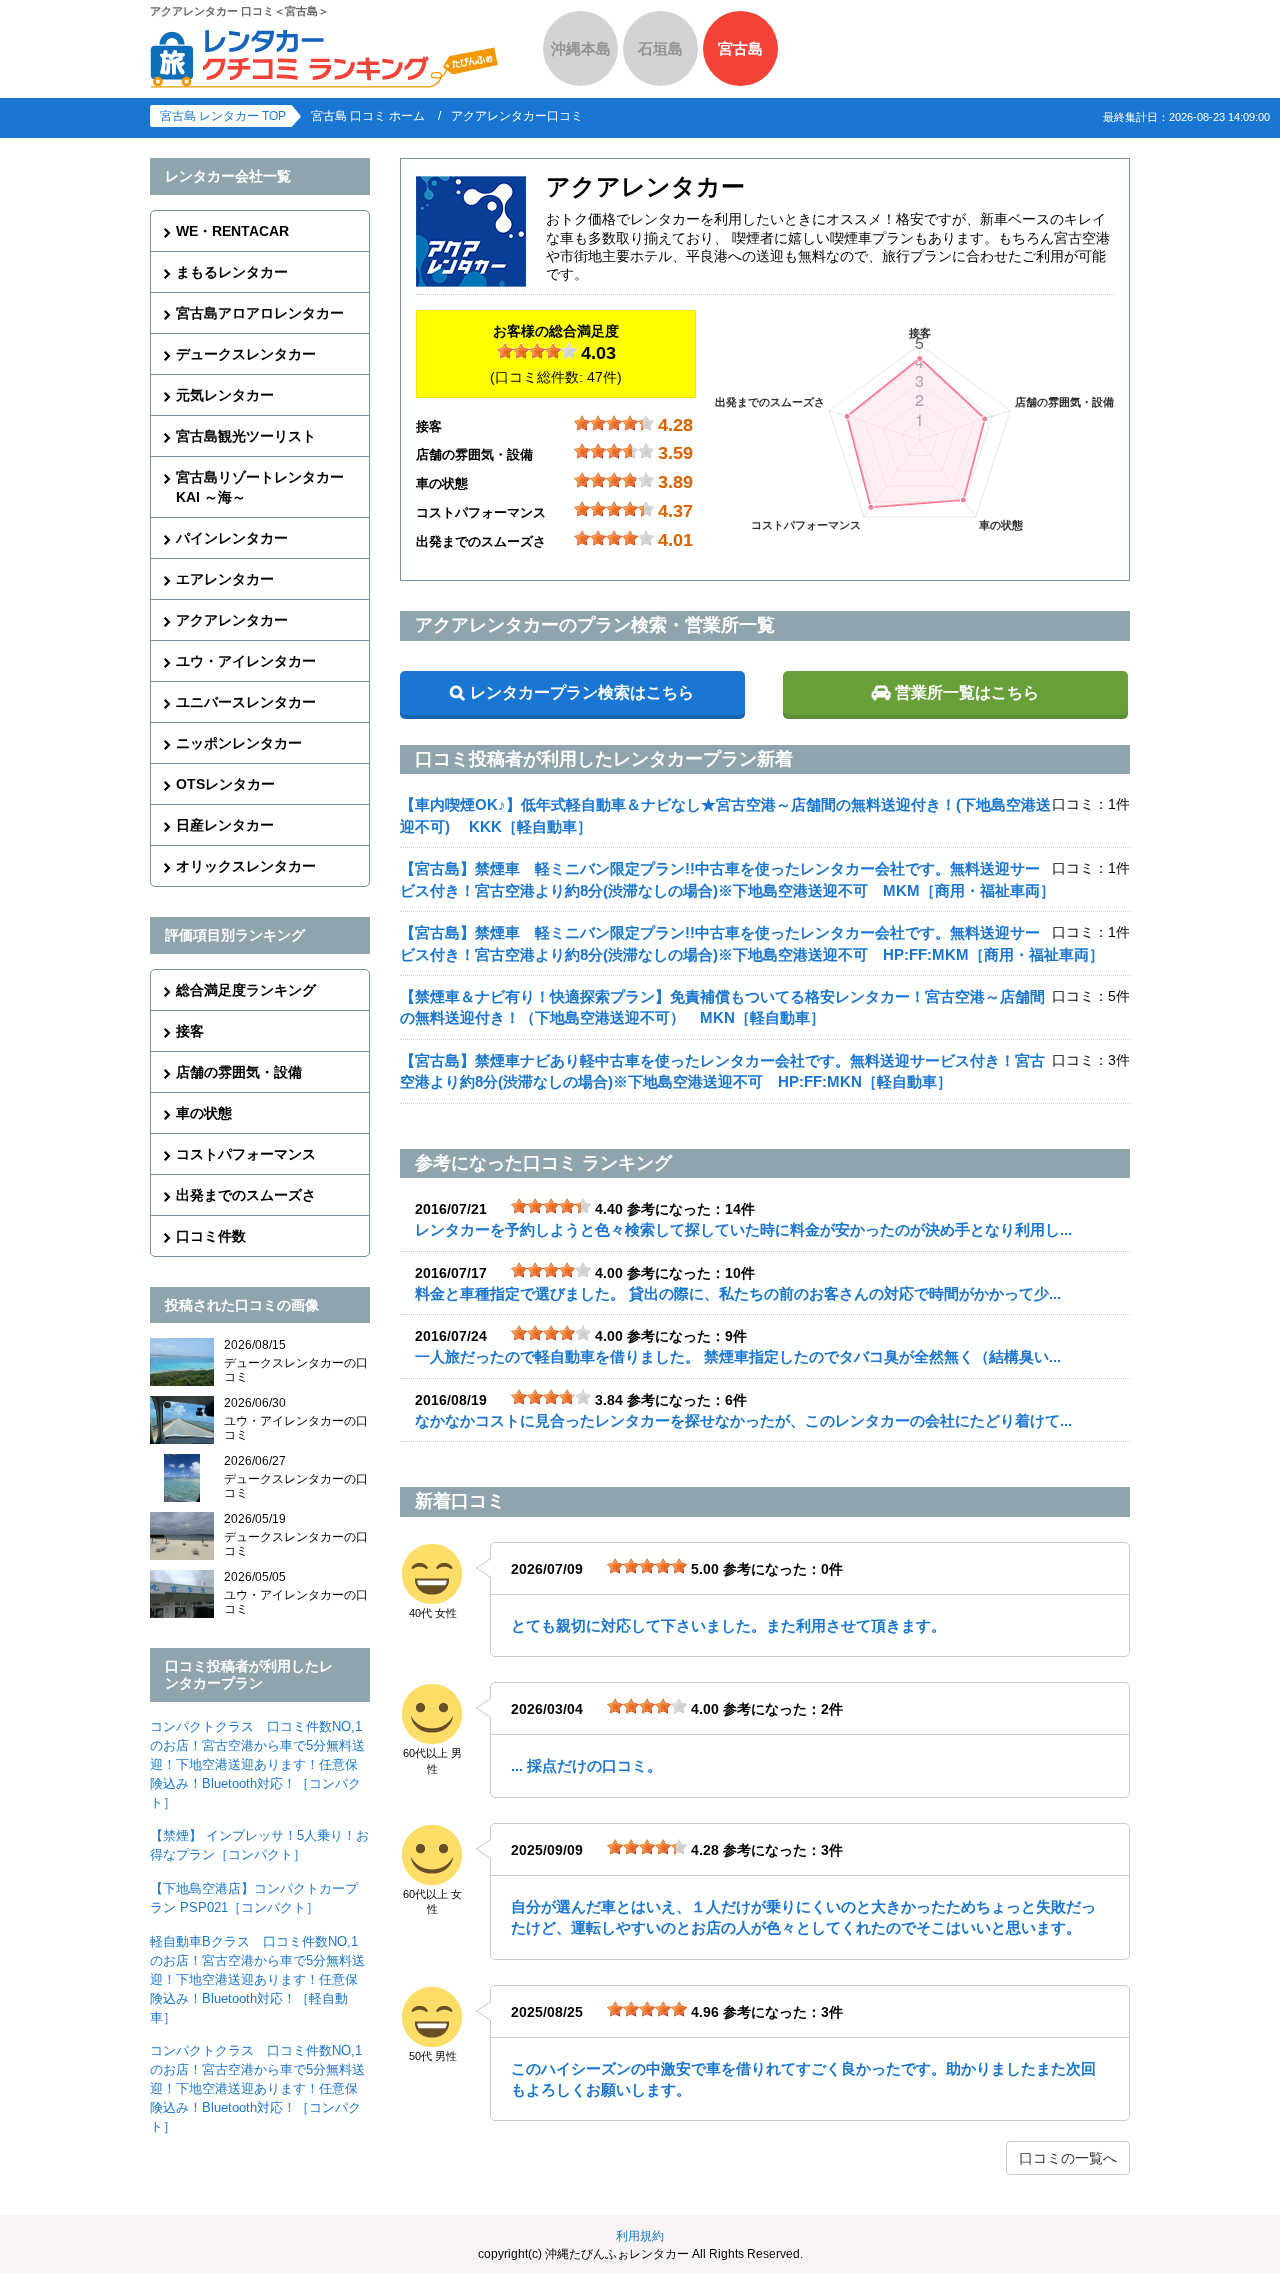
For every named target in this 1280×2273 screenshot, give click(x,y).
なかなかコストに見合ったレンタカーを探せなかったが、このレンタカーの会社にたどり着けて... (743, 1420)
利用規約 (640, 2236)
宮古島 (740, 48)
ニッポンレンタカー (239, 743)
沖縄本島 (581, 48)
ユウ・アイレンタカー (246, 661)
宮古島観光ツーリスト (246, 436)
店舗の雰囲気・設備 (239, 1072)
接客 (190, 1031)
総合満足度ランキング (246, 990)
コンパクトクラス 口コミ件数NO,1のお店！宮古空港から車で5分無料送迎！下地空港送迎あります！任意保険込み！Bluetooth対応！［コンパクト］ (257, 1764)
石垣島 (660, 48)
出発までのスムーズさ (246, 1195)
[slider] (537, 351)
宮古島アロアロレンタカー (260, 313)
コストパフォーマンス (246, 1154)
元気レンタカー (225, 395)
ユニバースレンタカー (246, 702)
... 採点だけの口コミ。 (586, 1765)
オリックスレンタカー (246, 866)
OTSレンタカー (225, 784)
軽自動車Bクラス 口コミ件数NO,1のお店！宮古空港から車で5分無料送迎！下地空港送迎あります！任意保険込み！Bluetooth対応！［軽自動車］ (257, 1979)
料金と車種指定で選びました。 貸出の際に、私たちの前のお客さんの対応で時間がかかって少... (738, 1293)
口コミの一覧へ (1068, 2158)
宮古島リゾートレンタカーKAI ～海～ (260, 487)
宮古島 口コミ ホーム (368, 116)
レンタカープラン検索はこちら (582, 692)
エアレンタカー (225, 579)
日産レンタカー (225, 825)
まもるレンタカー (232, 272)
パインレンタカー (232, 538)
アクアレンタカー (232, 620)
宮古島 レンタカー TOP (223, 116)
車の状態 (204, 1113)
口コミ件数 (211, 1236)
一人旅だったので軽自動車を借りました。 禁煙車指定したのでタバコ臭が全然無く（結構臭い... (738, 1356)
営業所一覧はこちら (967, 692)
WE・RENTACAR (232, 231)
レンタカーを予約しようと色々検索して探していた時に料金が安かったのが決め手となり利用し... (743, 1229)
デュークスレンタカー (246, 354)
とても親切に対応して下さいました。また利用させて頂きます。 (728, 1625)
